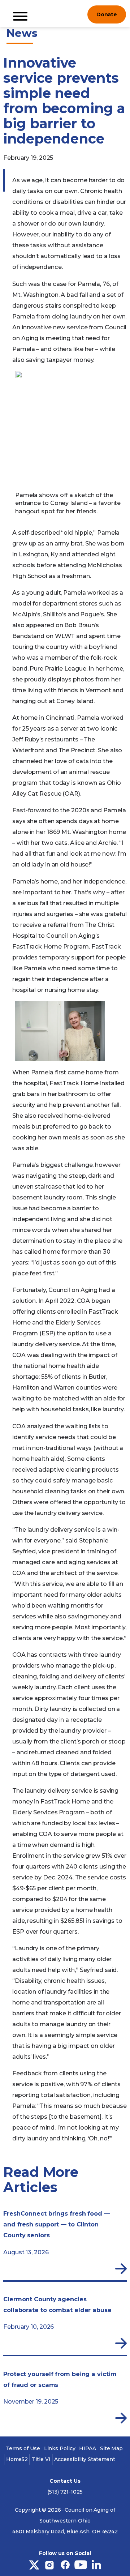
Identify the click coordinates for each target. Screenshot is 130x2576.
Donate (107, 14)
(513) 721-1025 (65, 2492)
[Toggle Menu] (20, 16)
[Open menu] (76, 14)
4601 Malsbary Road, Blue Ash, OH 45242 (65, 2532)
